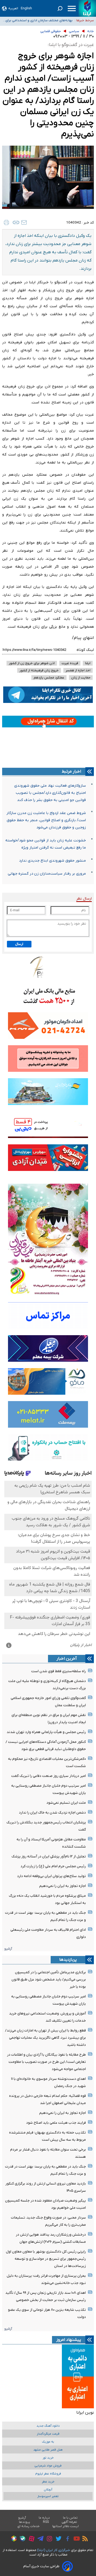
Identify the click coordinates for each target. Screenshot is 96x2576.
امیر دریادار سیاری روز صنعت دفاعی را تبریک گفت (49, 1776)
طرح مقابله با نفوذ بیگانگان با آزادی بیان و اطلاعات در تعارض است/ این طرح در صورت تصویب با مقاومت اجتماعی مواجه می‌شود (46, 2062)
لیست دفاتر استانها (66, 2526)
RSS (46, 2522)
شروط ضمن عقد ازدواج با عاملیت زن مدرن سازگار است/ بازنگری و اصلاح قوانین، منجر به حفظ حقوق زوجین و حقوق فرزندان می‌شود (46, 820)
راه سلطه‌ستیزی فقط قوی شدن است (59, 1671)
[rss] (84, 2539)
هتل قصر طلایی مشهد (48, 2450)
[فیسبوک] (66, 2539)
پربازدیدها (68, 1960)
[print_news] (6, 222)
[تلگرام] (39, 2539)
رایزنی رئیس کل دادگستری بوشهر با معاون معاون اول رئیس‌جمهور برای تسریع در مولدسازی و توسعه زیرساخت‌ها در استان (46, 2259)
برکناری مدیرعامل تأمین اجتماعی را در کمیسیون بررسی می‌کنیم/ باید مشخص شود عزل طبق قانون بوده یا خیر (49, 1980)
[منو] (72, 9)
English (26, 8)
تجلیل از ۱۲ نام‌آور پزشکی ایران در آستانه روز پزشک (49, 1856)
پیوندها (25, 2522)
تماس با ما (70, 2518)
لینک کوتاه (85, 650)
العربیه (13, 8)
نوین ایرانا (85, 2413)
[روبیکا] (13, 2539)
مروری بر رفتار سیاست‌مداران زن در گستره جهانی (47, 874)
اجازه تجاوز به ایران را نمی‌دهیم (63, 1886)
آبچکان (48, 2490)
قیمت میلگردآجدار (48, 2434)
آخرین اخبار (67, 1659)
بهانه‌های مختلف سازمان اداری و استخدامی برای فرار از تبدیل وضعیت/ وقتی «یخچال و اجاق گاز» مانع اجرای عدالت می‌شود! (39, 22)
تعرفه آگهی (69, 2522)
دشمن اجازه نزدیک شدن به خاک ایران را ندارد (52, 1813)
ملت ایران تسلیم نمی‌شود (66, 1803)
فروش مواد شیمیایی (48, 2466)
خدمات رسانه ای (28, 2526)
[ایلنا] (87, 8)
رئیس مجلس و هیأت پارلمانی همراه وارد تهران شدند (46, 1732)
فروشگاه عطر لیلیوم (48, 2474)
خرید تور (48, 2458)
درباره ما (44, 2518)
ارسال (19, 944)
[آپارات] (30, 2539)
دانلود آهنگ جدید (48, 2426)
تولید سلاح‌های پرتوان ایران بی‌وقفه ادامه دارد (51, 1876)
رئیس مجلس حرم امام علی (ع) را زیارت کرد (53, 1866)
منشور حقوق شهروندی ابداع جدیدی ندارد (52, 861)
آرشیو (8, 1949)
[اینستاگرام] (48, 2539)
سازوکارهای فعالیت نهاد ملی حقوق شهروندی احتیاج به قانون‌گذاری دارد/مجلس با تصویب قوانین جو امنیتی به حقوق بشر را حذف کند (50, 793)
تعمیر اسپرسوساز (48, 2496)
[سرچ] (60, 9)
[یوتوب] (75, 2539)
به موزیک (48, 2442)
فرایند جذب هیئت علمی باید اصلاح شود (56, 2123)
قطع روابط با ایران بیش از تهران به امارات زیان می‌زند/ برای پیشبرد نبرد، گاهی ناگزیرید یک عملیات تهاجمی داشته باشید (45, 2038)
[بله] (21, 2539)
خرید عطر (48, 2482)
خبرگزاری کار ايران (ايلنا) (54, 2550)
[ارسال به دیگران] (24, 222)
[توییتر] (57, 2539)
